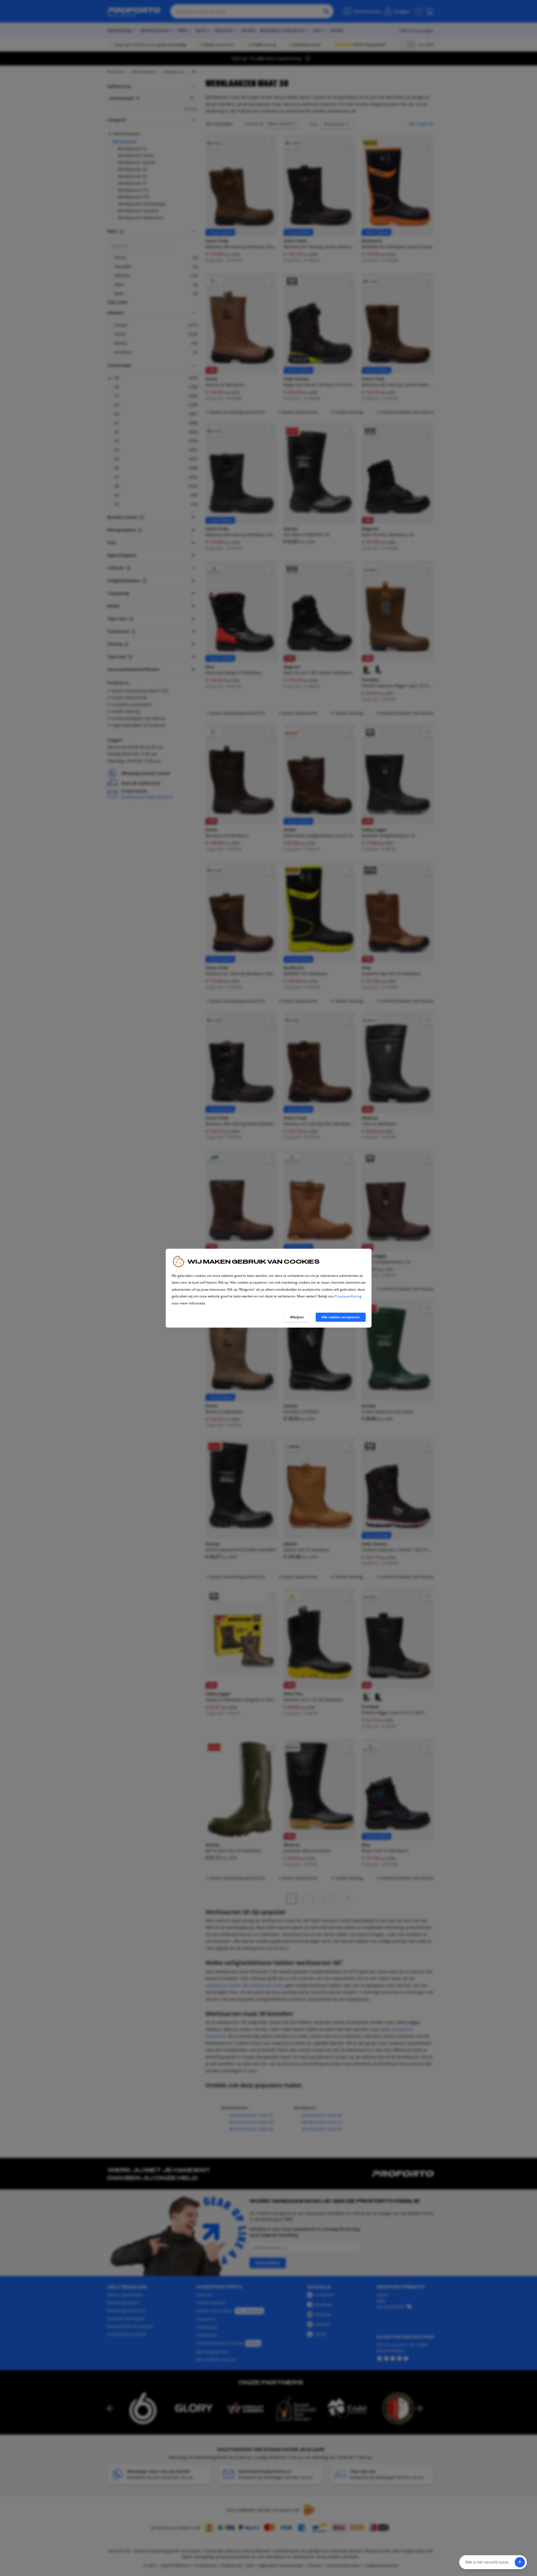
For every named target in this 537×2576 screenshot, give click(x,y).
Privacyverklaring (348, 1296)
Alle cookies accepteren (341, 1317)
